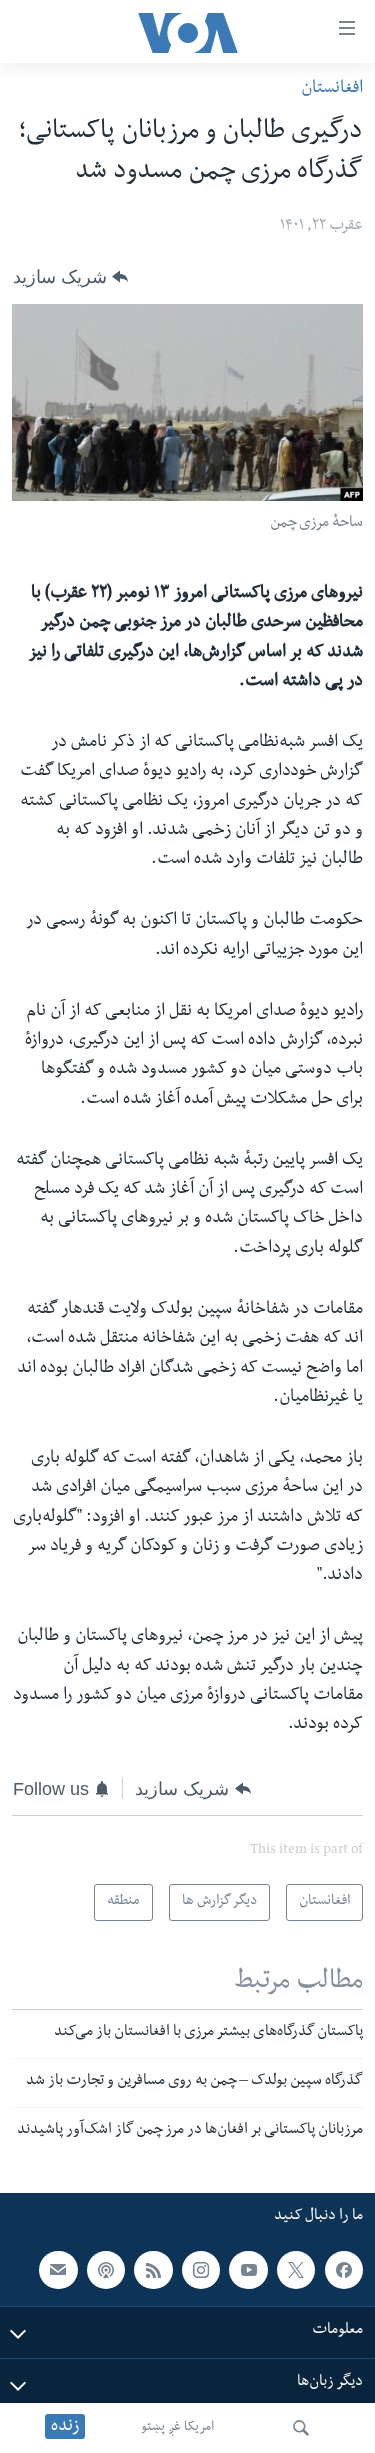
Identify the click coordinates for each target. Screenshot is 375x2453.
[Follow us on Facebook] (344, 2270)
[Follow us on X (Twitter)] (296, 2270)
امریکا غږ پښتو (177, 2428)
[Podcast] (106, 2270)
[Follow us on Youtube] (248, 2270)
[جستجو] (301, 2428)
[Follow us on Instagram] (201, 2270)
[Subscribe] (58, 2270)
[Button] (70, 277)
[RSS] (153, 2270)
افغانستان (332, 89)
